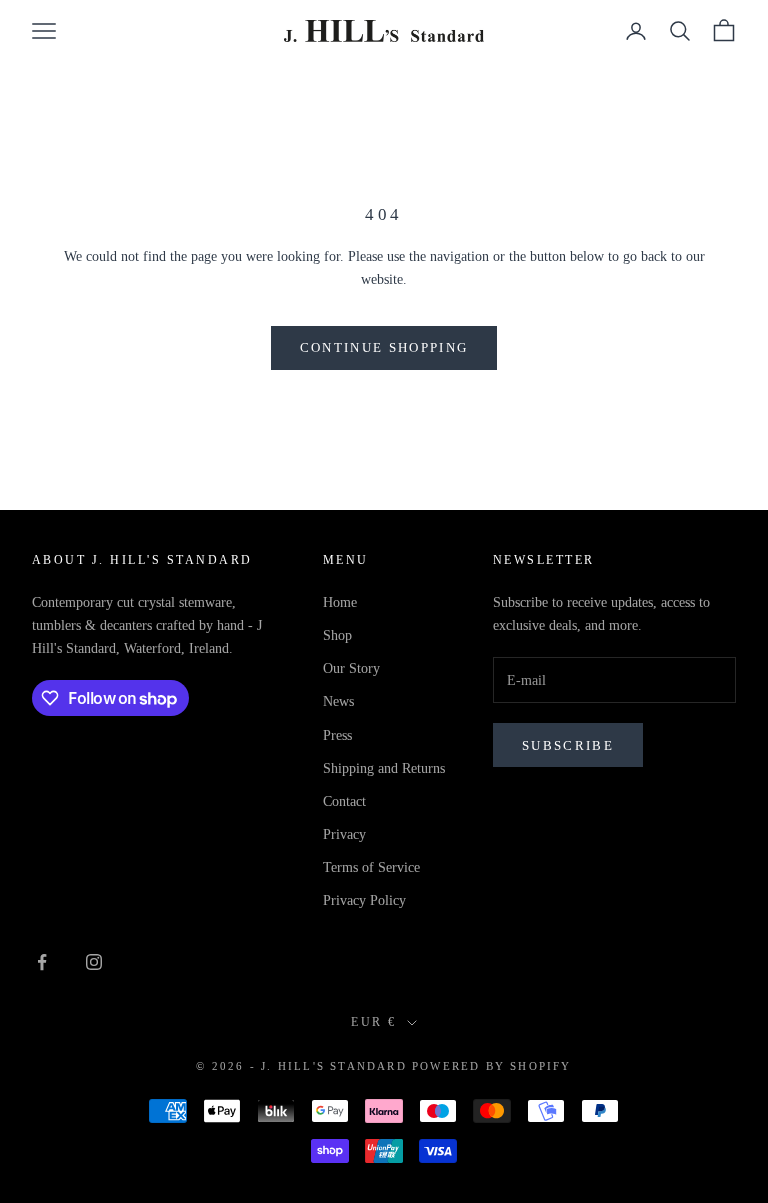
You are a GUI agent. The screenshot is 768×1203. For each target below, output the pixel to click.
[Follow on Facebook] (42, 962)
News (338, 701)
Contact (344, 801)
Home (340, 602)
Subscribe (568, 745)
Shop (337, 635)
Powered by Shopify (492, 1066)
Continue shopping (384, 347)
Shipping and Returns (384, 768)
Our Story (351, 668)
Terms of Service (371, 867)
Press (337, 735)
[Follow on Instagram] (94, 962)
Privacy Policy (364, 900)
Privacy (344, 834)
